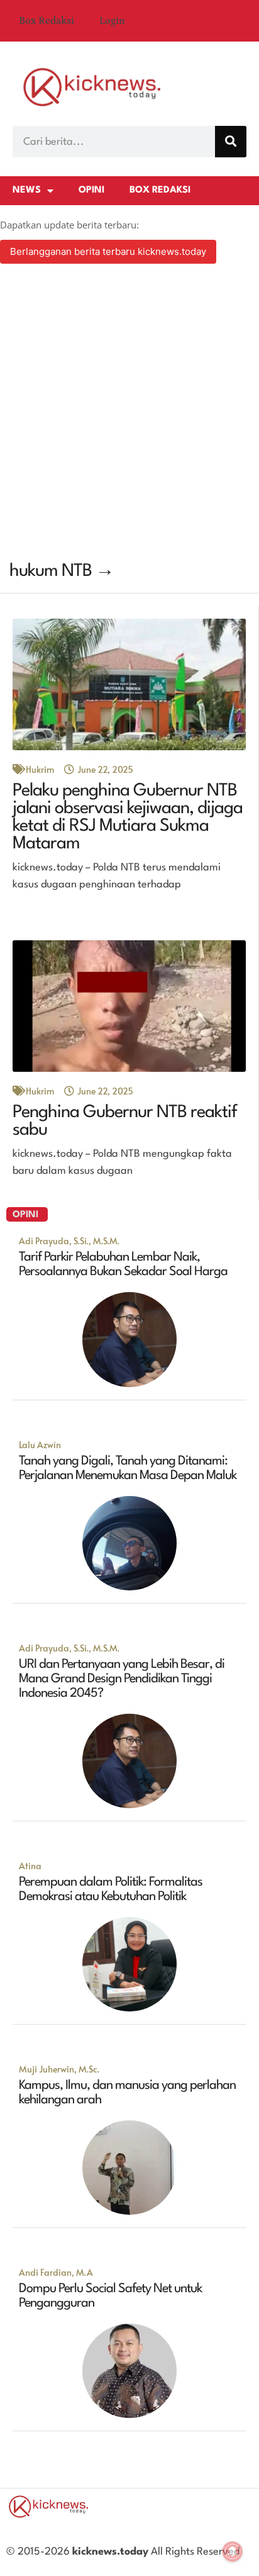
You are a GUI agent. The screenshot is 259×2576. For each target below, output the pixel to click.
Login (112, 21)
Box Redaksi (47, 21)
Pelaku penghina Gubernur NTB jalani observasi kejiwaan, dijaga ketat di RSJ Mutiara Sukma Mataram (128, 818)
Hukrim (40, 769)
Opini (91, 190)
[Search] (231, 142)
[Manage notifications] (233, 2551)
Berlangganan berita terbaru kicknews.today (108, 251)
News (27, 190)
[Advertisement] (129, 414)
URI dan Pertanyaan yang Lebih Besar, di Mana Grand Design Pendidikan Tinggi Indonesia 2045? (122, 1679)
